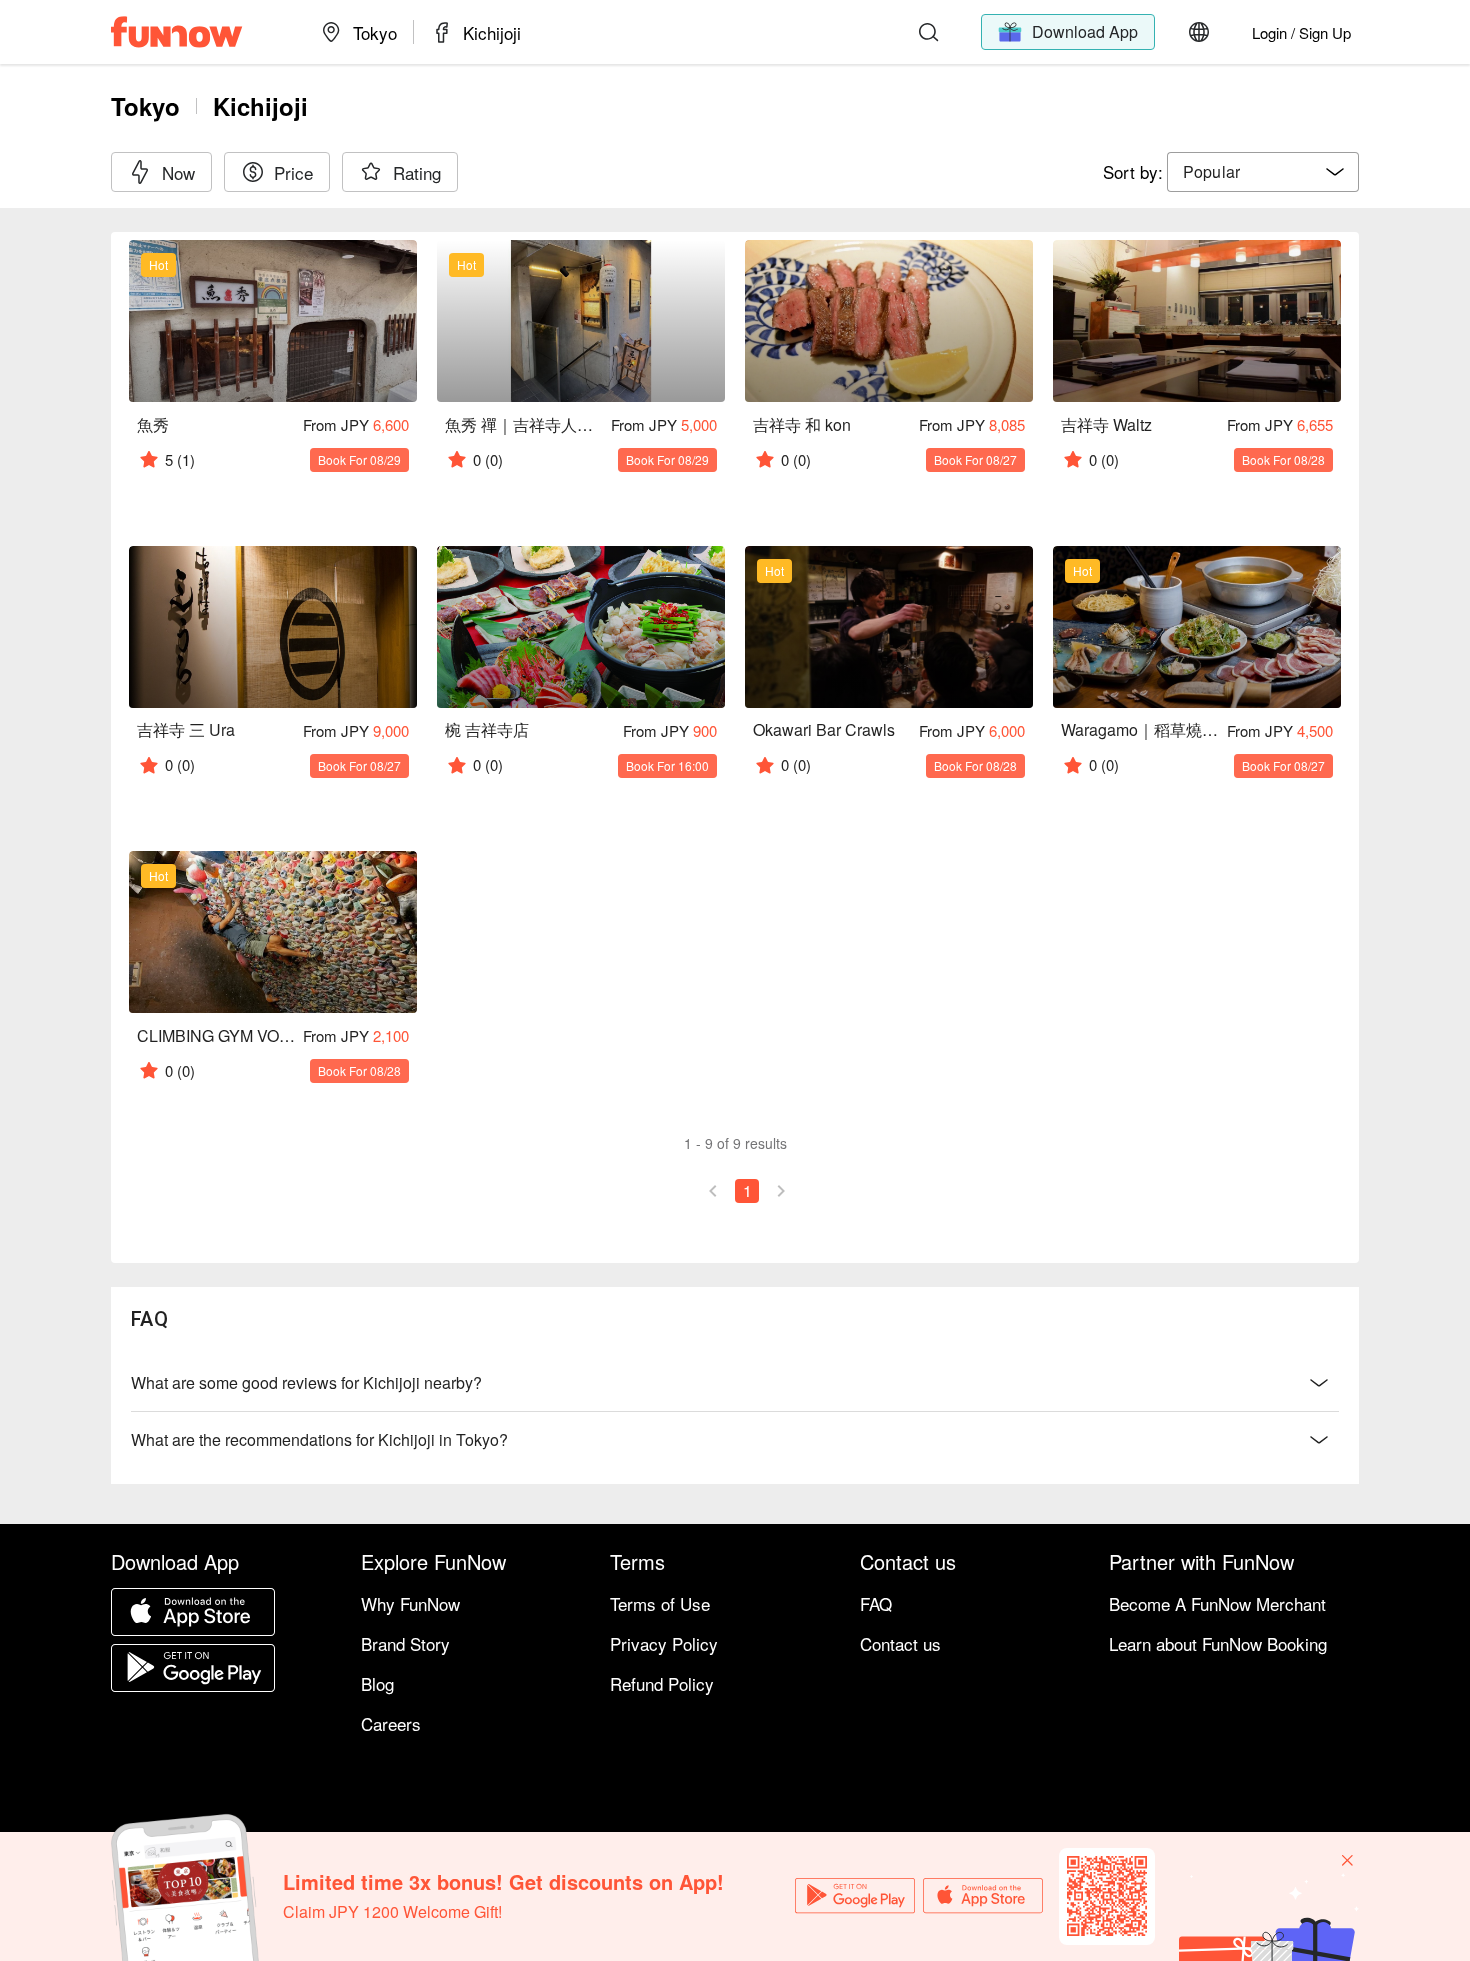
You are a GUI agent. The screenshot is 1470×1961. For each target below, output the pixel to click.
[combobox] (1263, 172)
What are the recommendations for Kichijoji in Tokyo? (319, 1439)
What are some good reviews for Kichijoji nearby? (306, 1382)
